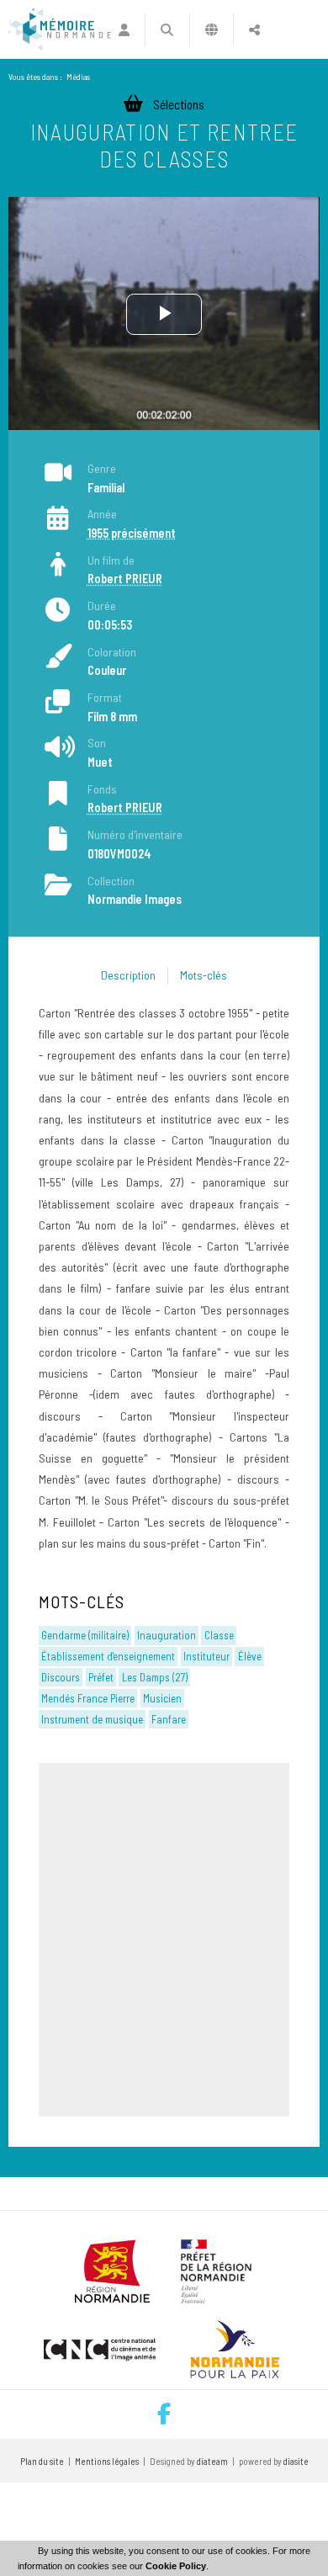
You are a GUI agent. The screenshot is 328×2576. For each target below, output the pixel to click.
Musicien (162, 1698)
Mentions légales (107, 2461)
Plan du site (42, 2461)
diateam (212, 2461)
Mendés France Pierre (88, 1698)
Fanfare (169, 1719)
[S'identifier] (124, 29)
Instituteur (206, 1656)
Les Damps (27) (155, 1677)
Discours (61, 1677)
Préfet (101, 1677)
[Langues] (212, 29)
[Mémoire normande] (60, 29)
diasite (296, 2461)
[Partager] (254, 29)
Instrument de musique (92, 1719)
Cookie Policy (176, 2566)
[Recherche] (167, 29)
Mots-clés (204, 975)
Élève (250, 1656)
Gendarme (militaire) (85, 1635)
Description (128, 975)
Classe (219, 1635)
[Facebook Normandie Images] (164, 2414)
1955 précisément (132, 533)
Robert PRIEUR (125, 579)
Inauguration (167, 1635)
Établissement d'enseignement (108, 1656)
